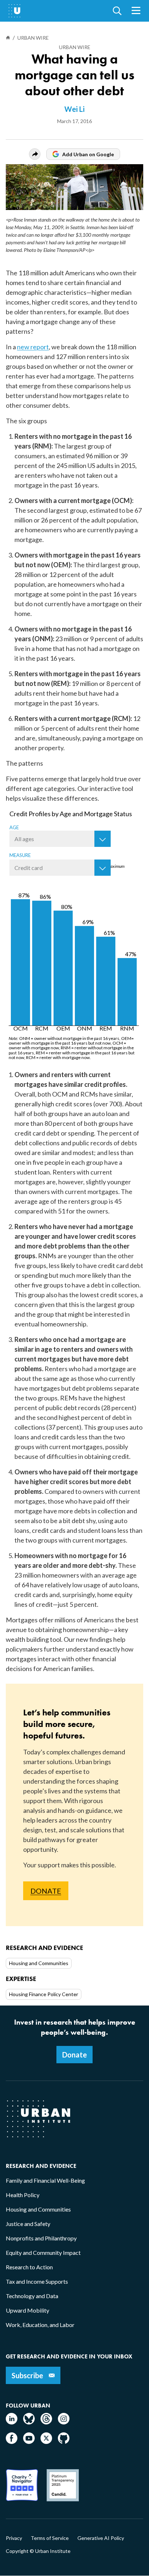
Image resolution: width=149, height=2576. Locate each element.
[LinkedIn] (12, 2422)
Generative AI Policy (101, 2538)
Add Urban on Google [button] (88, 154)
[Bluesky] (29, 2422)
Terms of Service (50, 2538)
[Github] (64, 2442)
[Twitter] (46, 2442)
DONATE (46, 1891)
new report (33, 347)
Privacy (14, 2538)
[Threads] (46, 2422)
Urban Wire (75, 47)
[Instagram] (64, 2422)
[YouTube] (29, 2442)
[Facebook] (12, 2442)
